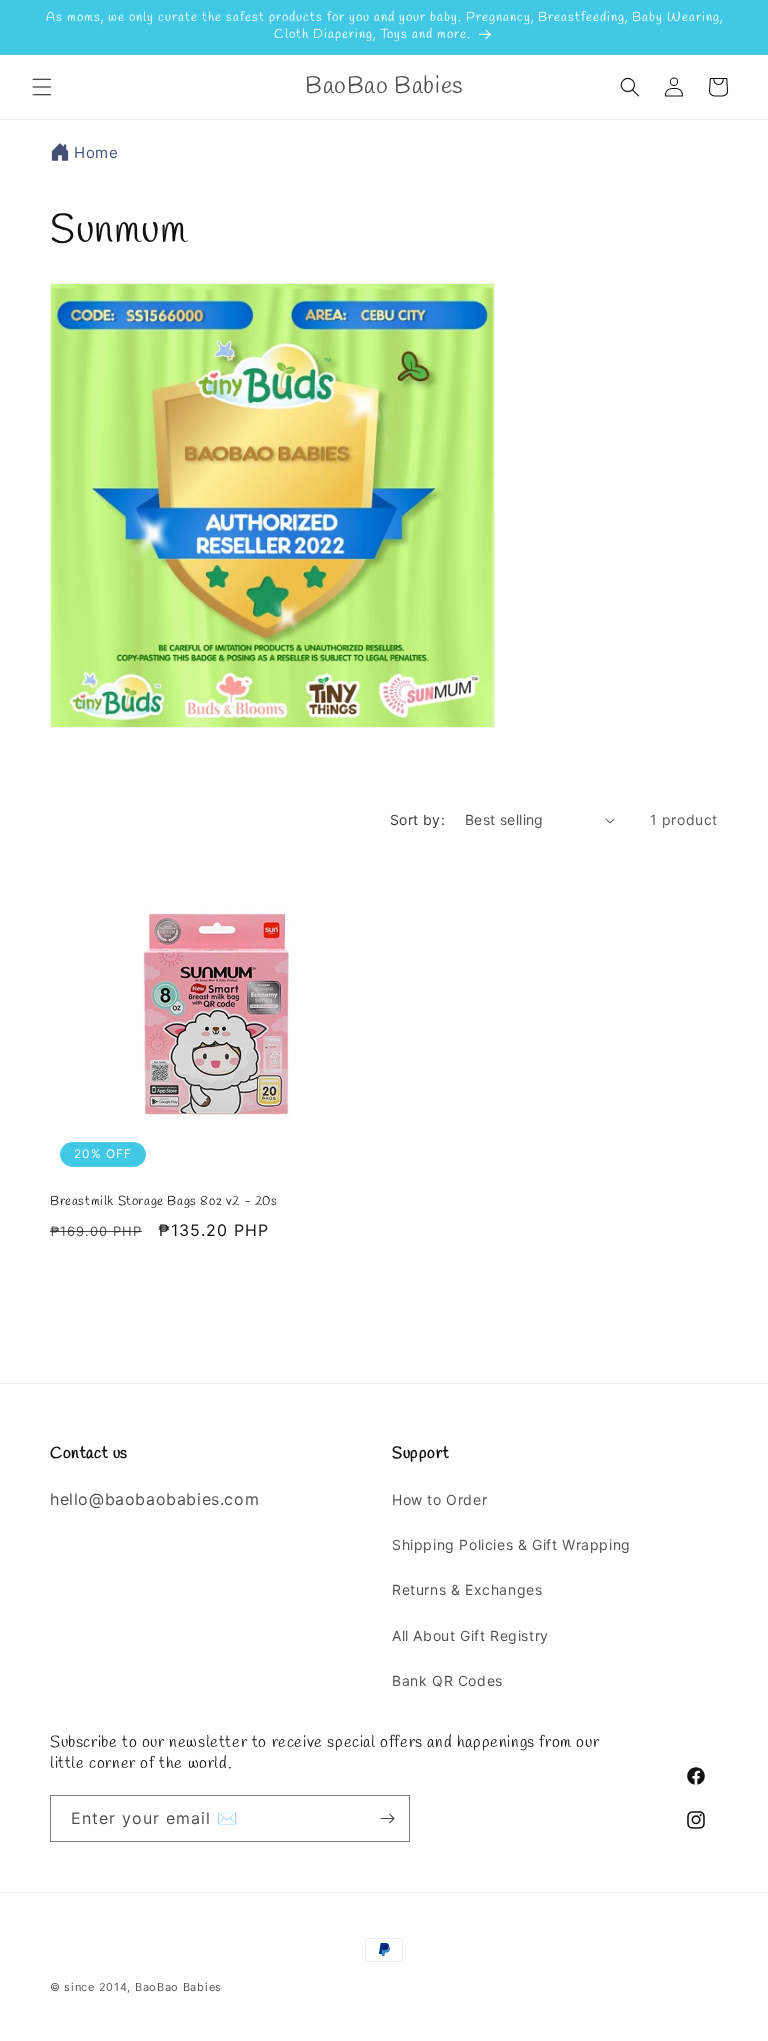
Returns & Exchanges (467, 1589)
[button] (42, 87)
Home (96, 152)
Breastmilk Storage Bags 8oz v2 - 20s (164, 1202)
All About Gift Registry (470, 1635)
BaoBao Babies (178, 1987)
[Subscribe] (387, 1818)
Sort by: (417, 819)
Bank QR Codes (447, 1680)
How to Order (439, 1499)
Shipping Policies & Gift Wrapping (511, 1544)
